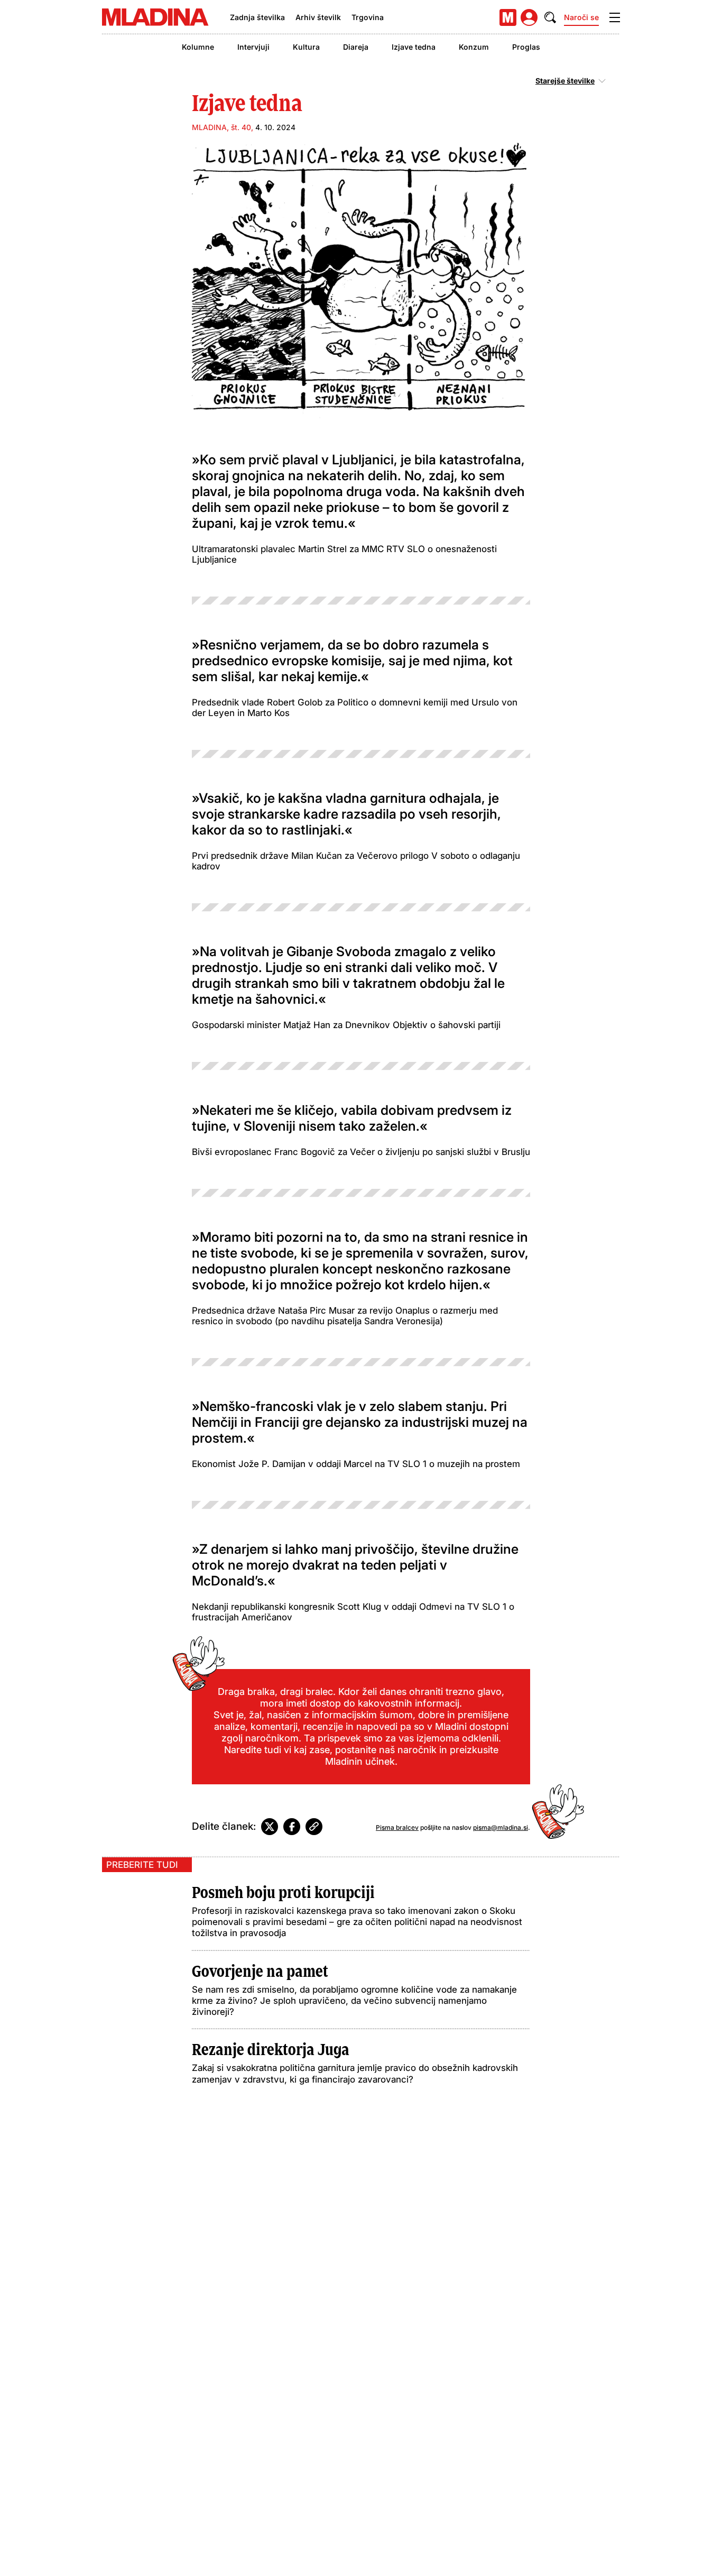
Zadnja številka (257, 17)
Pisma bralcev (397, 1827)
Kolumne (198, 47)
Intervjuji (253, 47)
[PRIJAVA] (529, 17)
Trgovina (368, 17)
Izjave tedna (414, 47)
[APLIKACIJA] (508, 17)
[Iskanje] (550, 17)
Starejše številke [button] (565, 81)
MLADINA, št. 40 (221, 127)
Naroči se (581, 17)
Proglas (526, 47)
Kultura (306, 47)
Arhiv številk (318, 17)
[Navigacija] (615, 17)
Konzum (474, 47)
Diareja (356, 47)
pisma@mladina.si (501, 1827)
